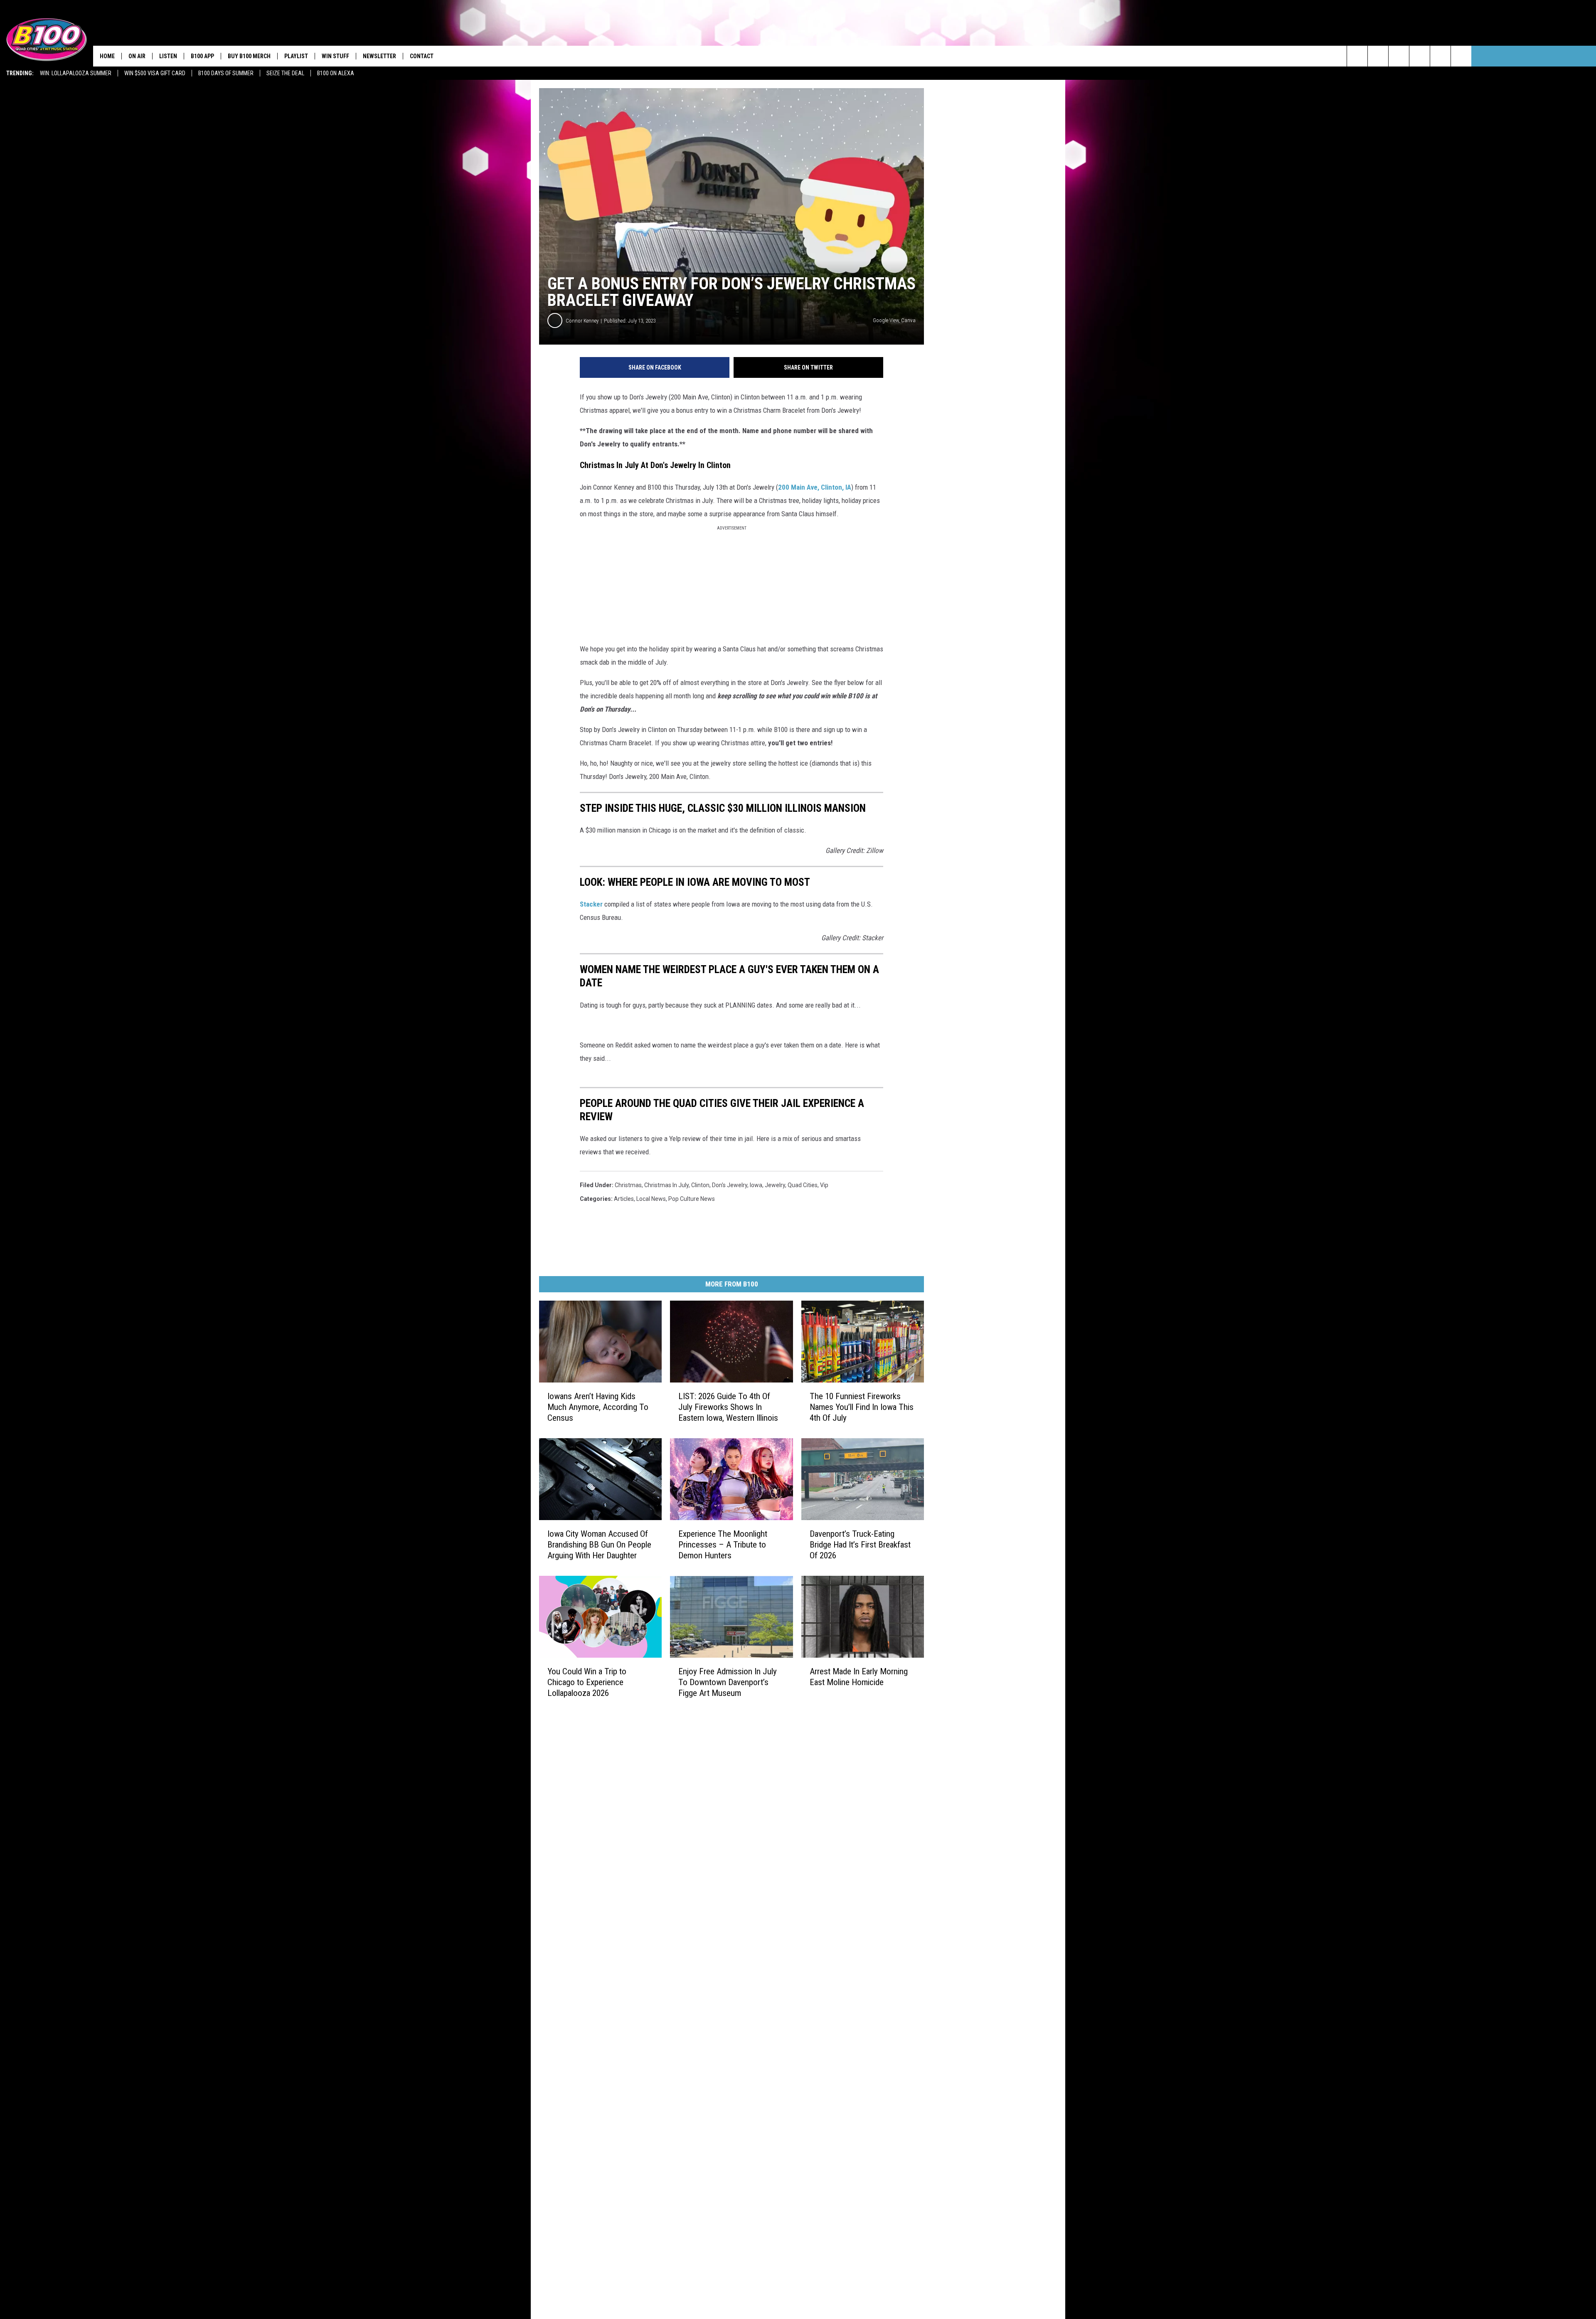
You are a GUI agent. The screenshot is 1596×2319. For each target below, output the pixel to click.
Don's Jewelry (730, 1185)
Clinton (700, 1185)
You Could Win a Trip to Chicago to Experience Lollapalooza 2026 (587, 1682)
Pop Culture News (692, 1199)
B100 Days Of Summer (226, 73)
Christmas (628, 1185)
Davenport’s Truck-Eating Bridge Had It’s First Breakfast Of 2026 (860, 1545)
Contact (422, 56)
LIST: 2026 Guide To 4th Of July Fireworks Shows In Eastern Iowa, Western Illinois (728, 1407)
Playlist (296, 56)
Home (107, 56)
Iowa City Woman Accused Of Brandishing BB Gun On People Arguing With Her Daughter (599, 1545)
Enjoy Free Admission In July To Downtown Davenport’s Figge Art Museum (728, 1682)
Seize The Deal (285, 73)
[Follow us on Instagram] (1420, 56)
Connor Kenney (582, 321)
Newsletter (379, 56)
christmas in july (666, 1185)
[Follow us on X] (1440, 56)
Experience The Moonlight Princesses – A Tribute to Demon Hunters (723, 1545)
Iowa (756, 1185)
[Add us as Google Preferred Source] (1378, 56)
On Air (137, 56)
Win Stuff (335, 56)
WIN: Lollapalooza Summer (76, 73)
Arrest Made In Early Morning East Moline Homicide (859, 1677)
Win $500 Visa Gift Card (155, 73)
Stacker (591, 904)
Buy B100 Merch (249, 56)
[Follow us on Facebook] (1399, 56)
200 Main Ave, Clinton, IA (815, 487)
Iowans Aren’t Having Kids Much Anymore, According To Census (598, 1407)
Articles (624, 1199)
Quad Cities (803, 1185)
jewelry (775, 1185)
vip (824, 1185)
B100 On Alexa (336, 73)
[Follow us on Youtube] (1461, 56)
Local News (651, 1199)
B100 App (202, 56)
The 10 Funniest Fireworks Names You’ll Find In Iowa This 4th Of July (862, 1407)
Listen (168, 56)
